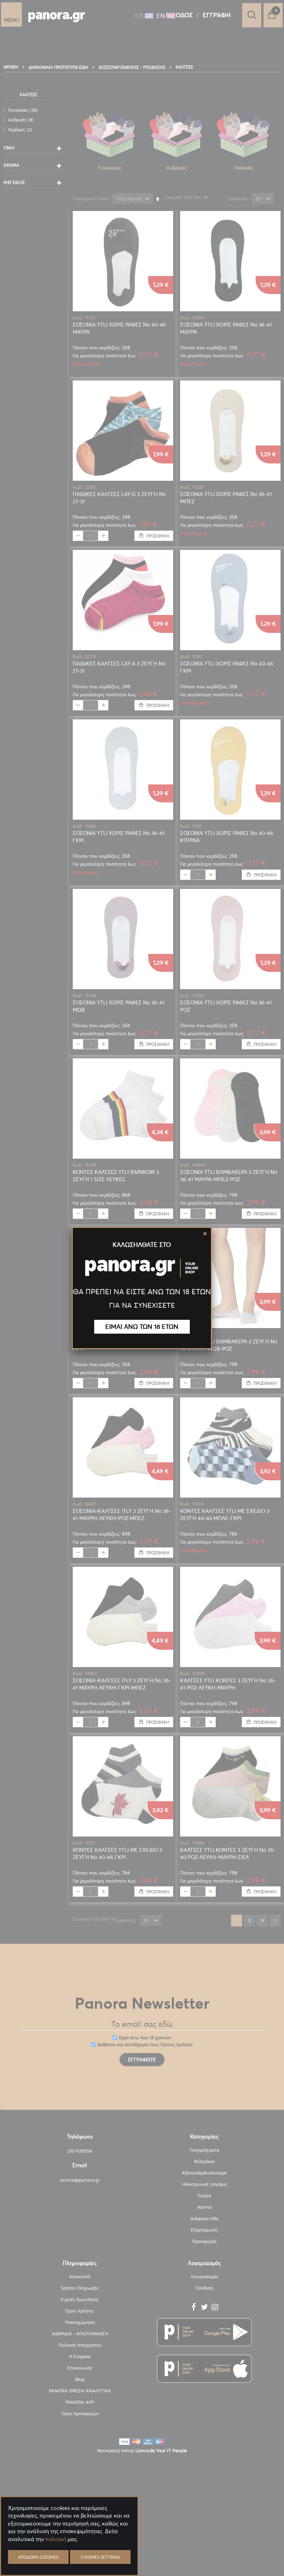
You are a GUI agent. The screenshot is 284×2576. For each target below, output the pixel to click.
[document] (69, 2555)
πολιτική (56, 2539)
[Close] (205, 1234)
